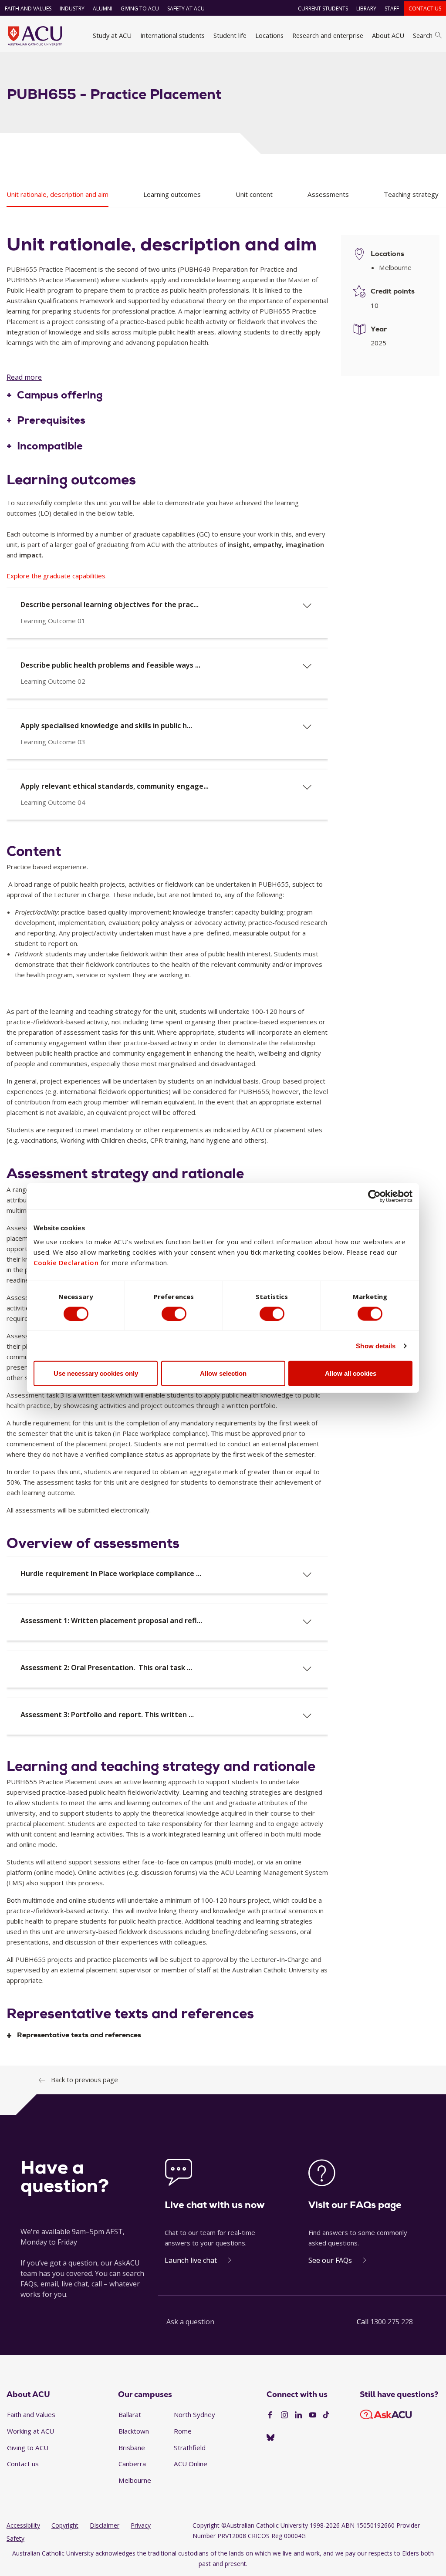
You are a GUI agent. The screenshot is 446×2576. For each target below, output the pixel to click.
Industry (72, 8)
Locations (269, 35)
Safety (15, 2538)
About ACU (388, 35)
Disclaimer (105, 2525)
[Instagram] (284, 2415)
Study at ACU (112, 35)
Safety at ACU (186, 8)
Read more (24, 377)
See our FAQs (330, 2260)
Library (366, 8)
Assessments (328, 194)
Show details (376, 1345)
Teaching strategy (411, 194)
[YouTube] (313, 2415)
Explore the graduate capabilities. (57, 576)
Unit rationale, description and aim (57, 194)
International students (172, 35)
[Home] (35, 36)
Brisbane (132, 2448)
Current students (323, 8)
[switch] (174, 1313)
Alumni (103, 8)
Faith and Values (28, 8)
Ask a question (190, 2322)
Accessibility (23, 2525)
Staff (392, 8)
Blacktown (134, 2431)
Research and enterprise (328, 35)
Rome (183, 2431)
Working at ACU (30, 2431)
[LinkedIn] (298, 2415)
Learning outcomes (172, 194)
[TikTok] (326, 2415)
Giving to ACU (140, 8)
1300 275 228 (392, 2322)
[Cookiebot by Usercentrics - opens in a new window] (374, 1196)
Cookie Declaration (66, 1263)
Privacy (141, 2525)
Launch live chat (191, 2260)
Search (423, 35)
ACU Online (191, 2464)
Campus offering (60, 395)
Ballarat (130, 2414)
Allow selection (223, 1373)
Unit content (254, 194)
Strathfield (190, 2448)
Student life (230, 35)
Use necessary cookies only (96, 1373)
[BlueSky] (270, 2438)
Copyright (65, 2525)
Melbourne (135, 2480)
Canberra (132, 2464)
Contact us (425, 8)
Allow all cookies (351, 1373)
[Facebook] (270, 2415)
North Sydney (194, 2414)
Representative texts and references (79, 2035)
